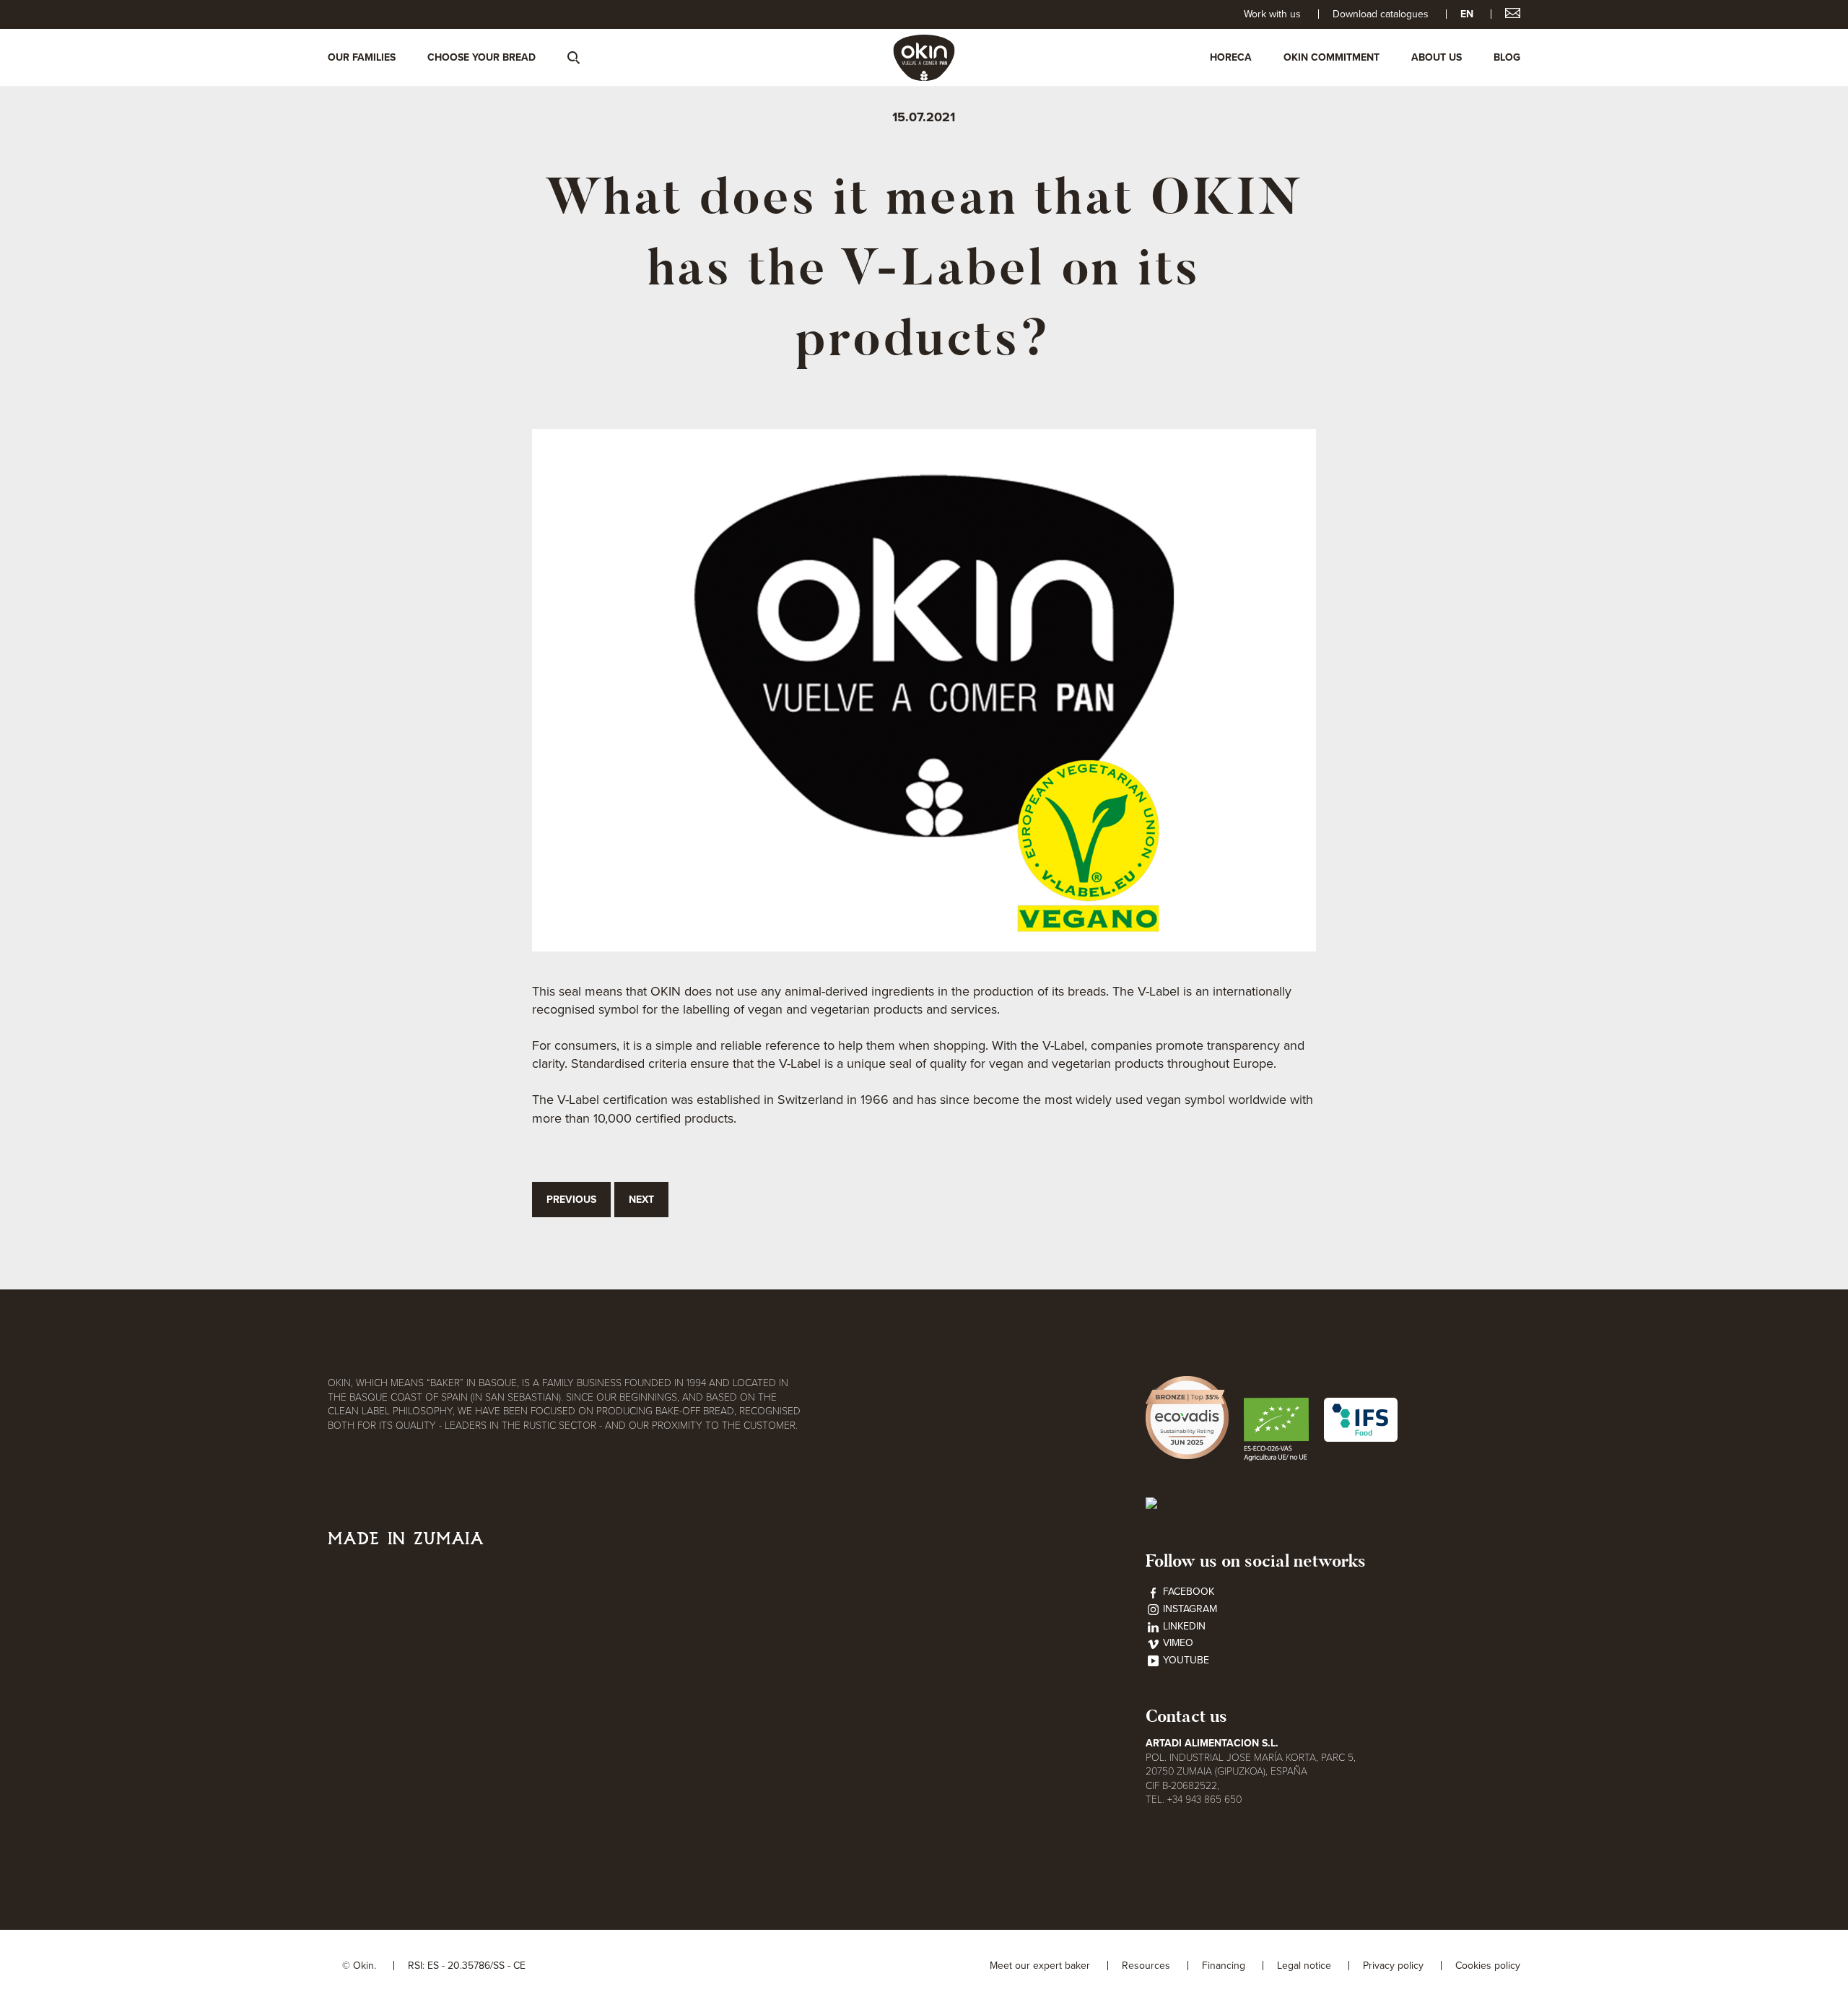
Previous (571, 1200)
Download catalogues (1381, 14)
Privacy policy (1393, 1966)
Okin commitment (1331, 57)
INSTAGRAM (1189, 1609)
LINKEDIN (1183, 1626)
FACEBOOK (1187, 1592)
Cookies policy (1488, 1966)
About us (1437, 57)
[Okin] (924, 57)
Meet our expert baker (1040, 1966)
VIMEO (1177, 1643)
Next (641, 1200)
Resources (1146, 1966)
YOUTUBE (1185, 1660)
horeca (1231, 57)
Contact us (1186, 1716)
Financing (1224, 1966)
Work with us (1272, 14)
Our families (362, 57)
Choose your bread (481, 57)
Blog (1507, 57)
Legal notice (1304, 1966)
